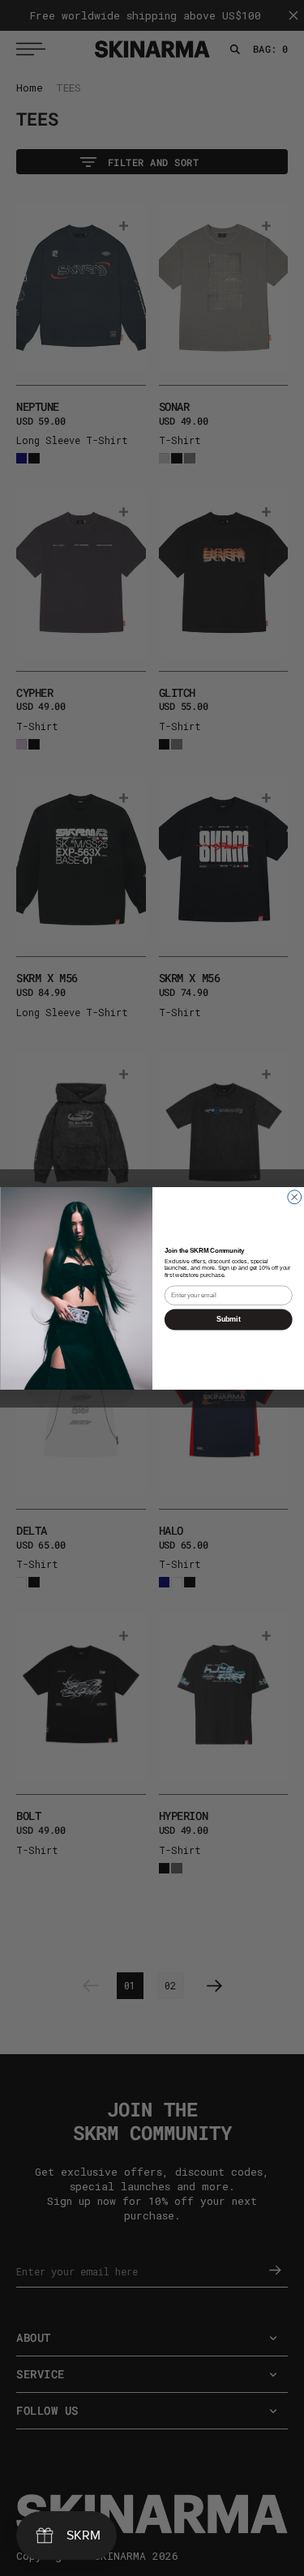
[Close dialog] (294, 1196)
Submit (228, 1319)
